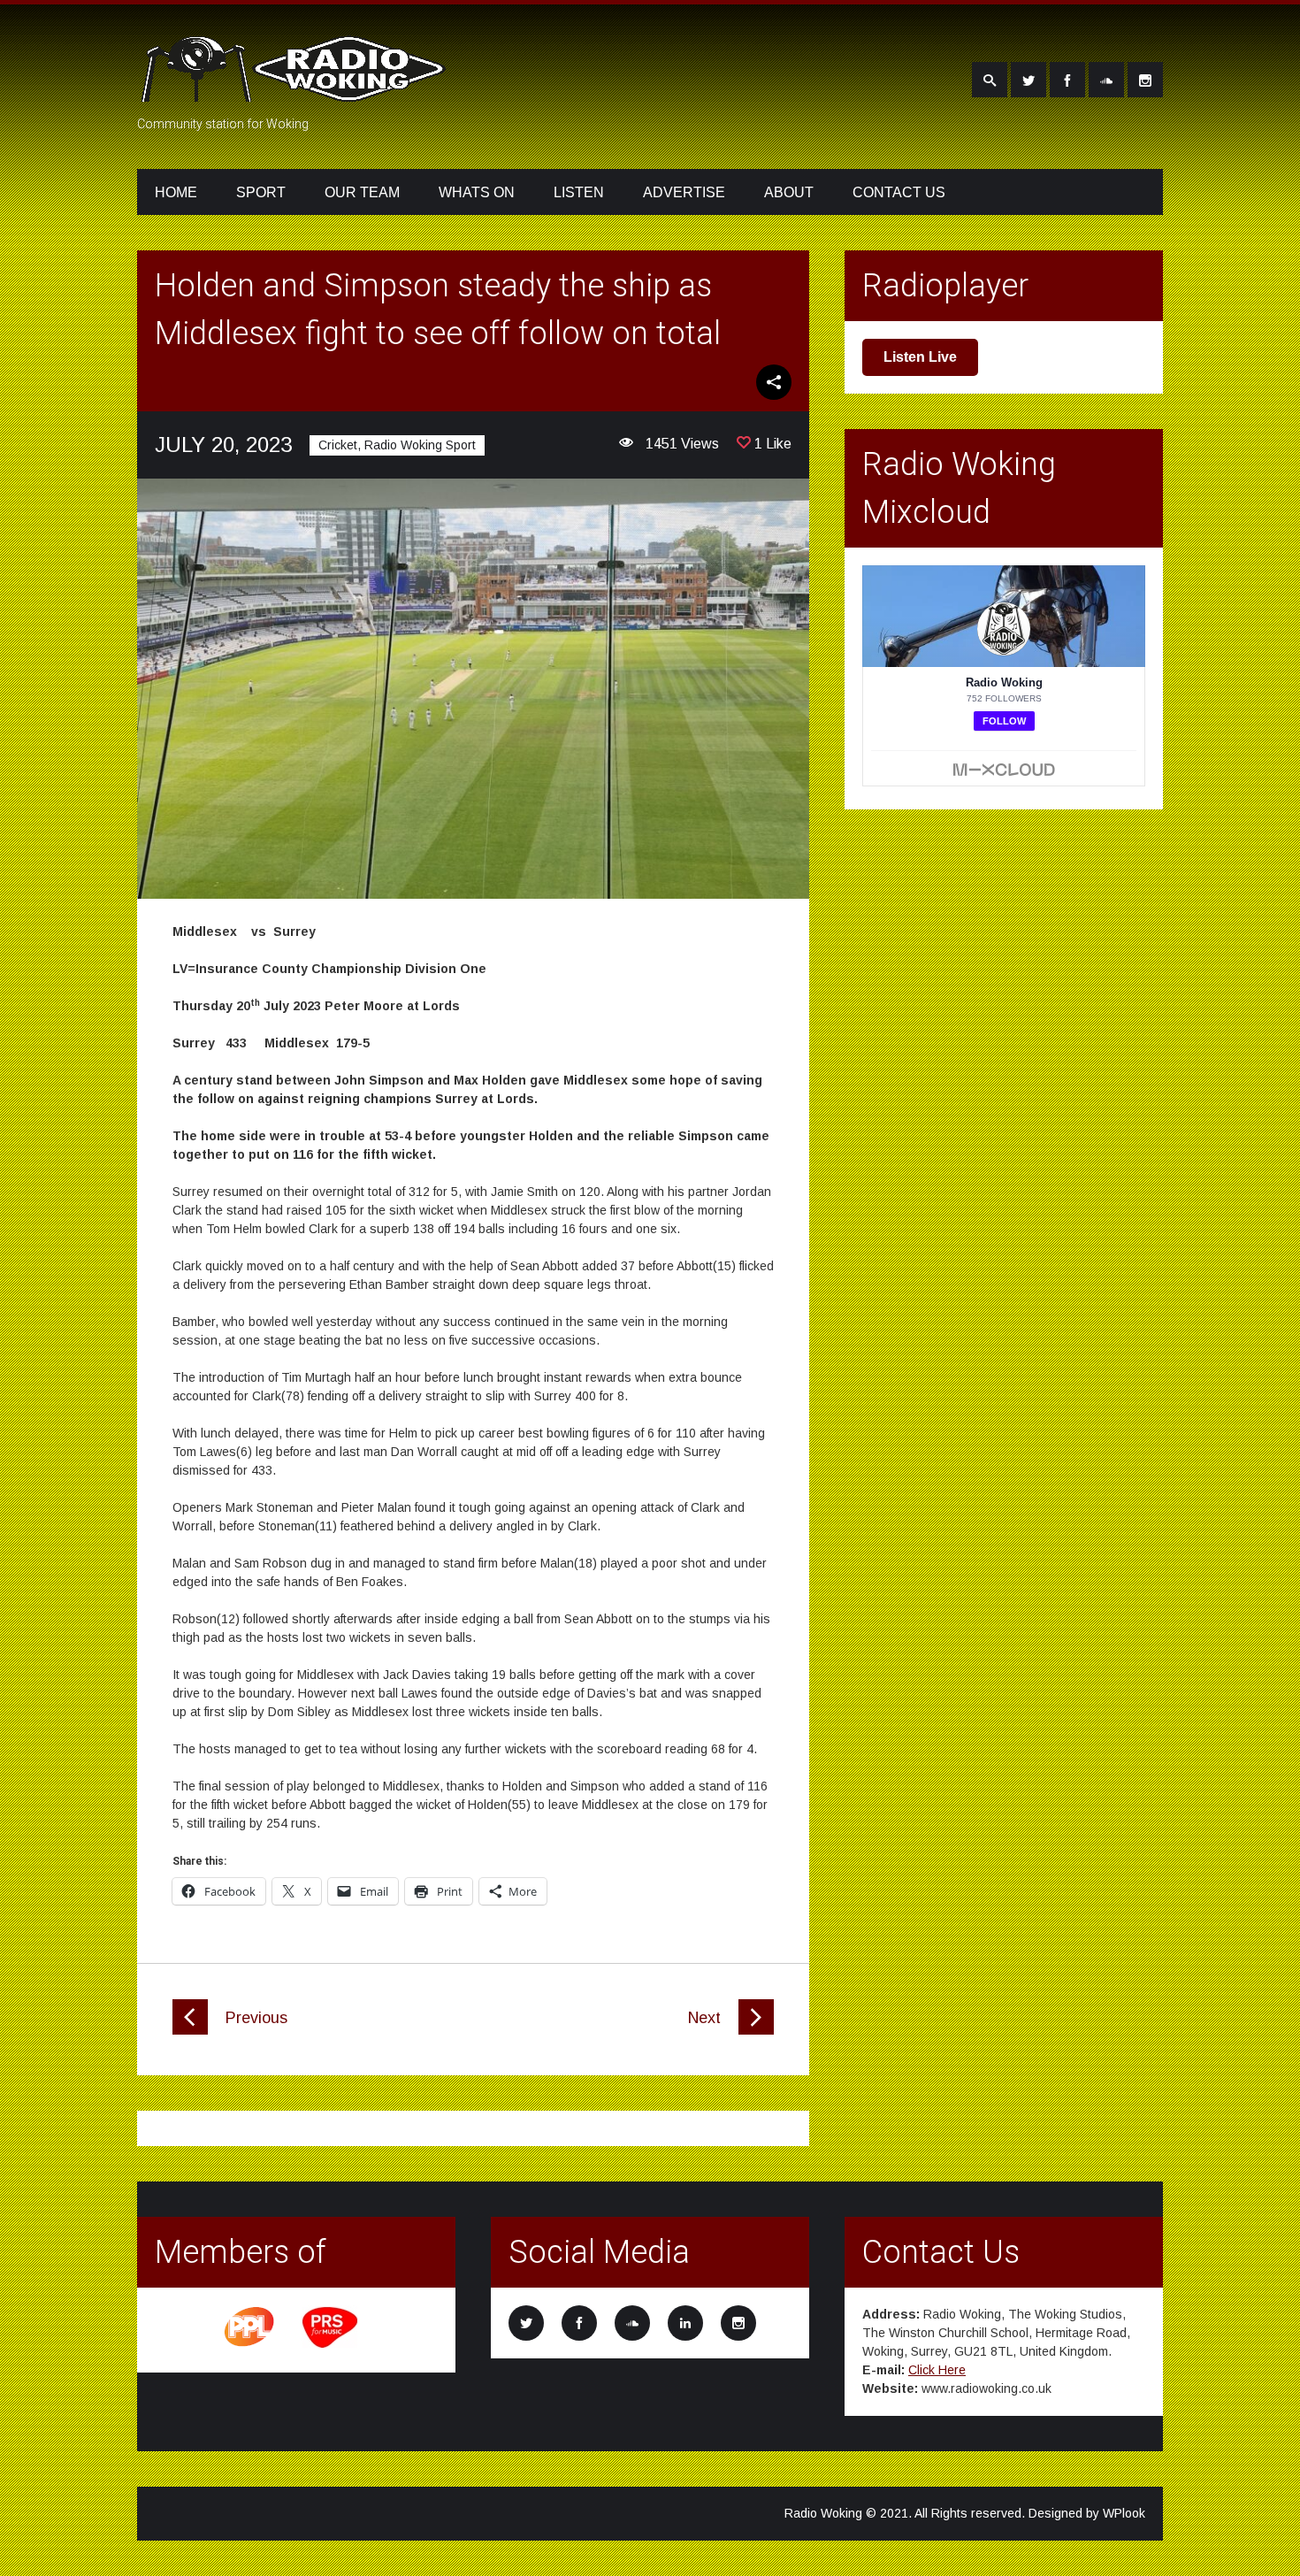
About (789, 192)
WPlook (1124, 2513)
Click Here (937, 2370)
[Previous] (190, 2030)
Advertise (684, 192)
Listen (579, 192)
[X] (1029, 80)
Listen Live (920, 357)
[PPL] (250, 2345)
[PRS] (331, 2345)
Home (176, 192)
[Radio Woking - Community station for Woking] (296, 91)
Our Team (362, 192)
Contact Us (899, 192)
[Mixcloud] (1106, 80)
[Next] (756, 2030)
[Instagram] (1145, 80)
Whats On (477, 192)
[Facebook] (1067, 80)
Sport (261, 192)
